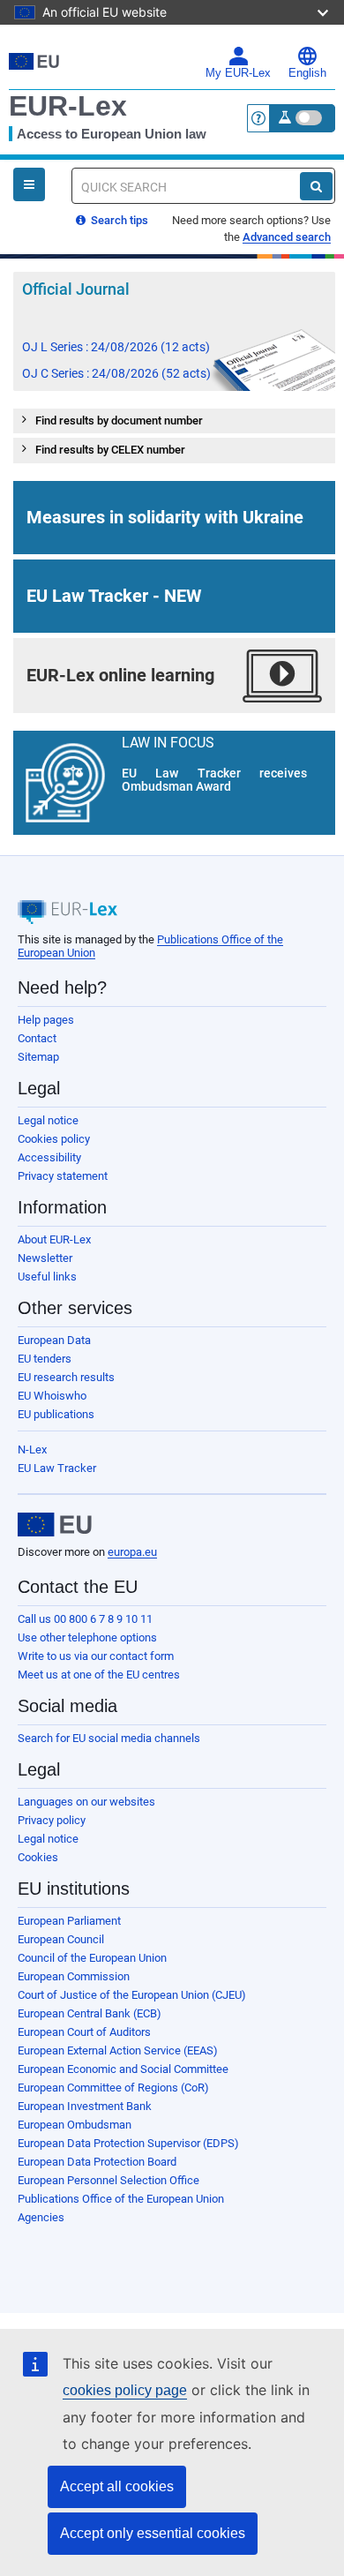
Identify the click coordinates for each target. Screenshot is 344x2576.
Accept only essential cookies (153, 2533)
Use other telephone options (87, 1637)
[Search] (316, 186)
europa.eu (132, 1552)
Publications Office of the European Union (121, 2199)
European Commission (74, 1976)
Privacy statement (63, 1176)
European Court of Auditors (84, 2032)
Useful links (47, 1277)
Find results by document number (119, 421)
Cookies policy (54, 1139)
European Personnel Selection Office (108, 2180)
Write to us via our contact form (96, 1656)
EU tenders (45, 1359)
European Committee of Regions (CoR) (113, 2088)
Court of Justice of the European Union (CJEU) (132, 1995)
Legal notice (48, 1120)
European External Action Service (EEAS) (118, 2050)
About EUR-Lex (54, 1239)
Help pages (46, 1020)
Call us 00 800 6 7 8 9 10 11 (85, 1619)
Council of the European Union (92, 1958)
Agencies (41, 2217)
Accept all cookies (117, 2486)
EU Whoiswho (52, 1396)
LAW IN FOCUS (168, 742)
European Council (61, 1939)
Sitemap (38, 1057)
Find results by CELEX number (110, 450)
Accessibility (49, 1157)
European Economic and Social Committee (123, 2069)
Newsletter (45, 1258)
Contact (37, 1038)
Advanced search (287, 237)
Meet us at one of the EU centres (99, 1675)
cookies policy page (125, 2390)
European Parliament (69, 1921)
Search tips (118, 220)
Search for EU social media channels (109, 1738)
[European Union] (55, 1525)
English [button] (307, 73)
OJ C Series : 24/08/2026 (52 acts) (116, 373)
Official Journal (76, 289)
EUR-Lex (68, 106)
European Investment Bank (85, 2106)
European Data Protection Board (97, 2162)
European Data (54, 1340)
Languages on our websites (86, 1802)
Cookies (38, 1857)
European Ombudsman (75, 2125)
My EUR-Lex (238, 73)
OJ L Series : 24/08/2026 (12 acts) (116, 347)
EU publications (56, 1414)
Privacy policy (52, 1820)
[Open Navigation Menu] (29, 184)
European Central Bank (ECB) (90, 2013)
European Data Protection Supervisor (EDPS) (128, 2143)
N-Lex (32, 1449)
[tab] (174, 421)
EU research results (66, 1377)
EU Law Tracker (57, 1468)
